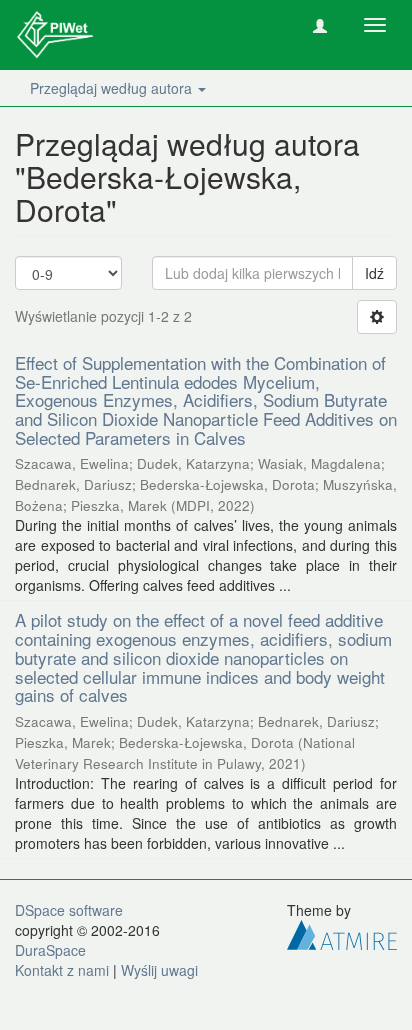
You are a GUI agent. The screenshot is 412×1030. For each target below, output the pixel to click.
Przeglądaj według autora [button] (113, 88)
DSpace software (69, 910)
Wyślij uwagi (159, 970)
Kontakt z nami (62, 970)
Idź (374, 273)
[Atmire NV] (342, 933)
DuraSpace (50, 950)
